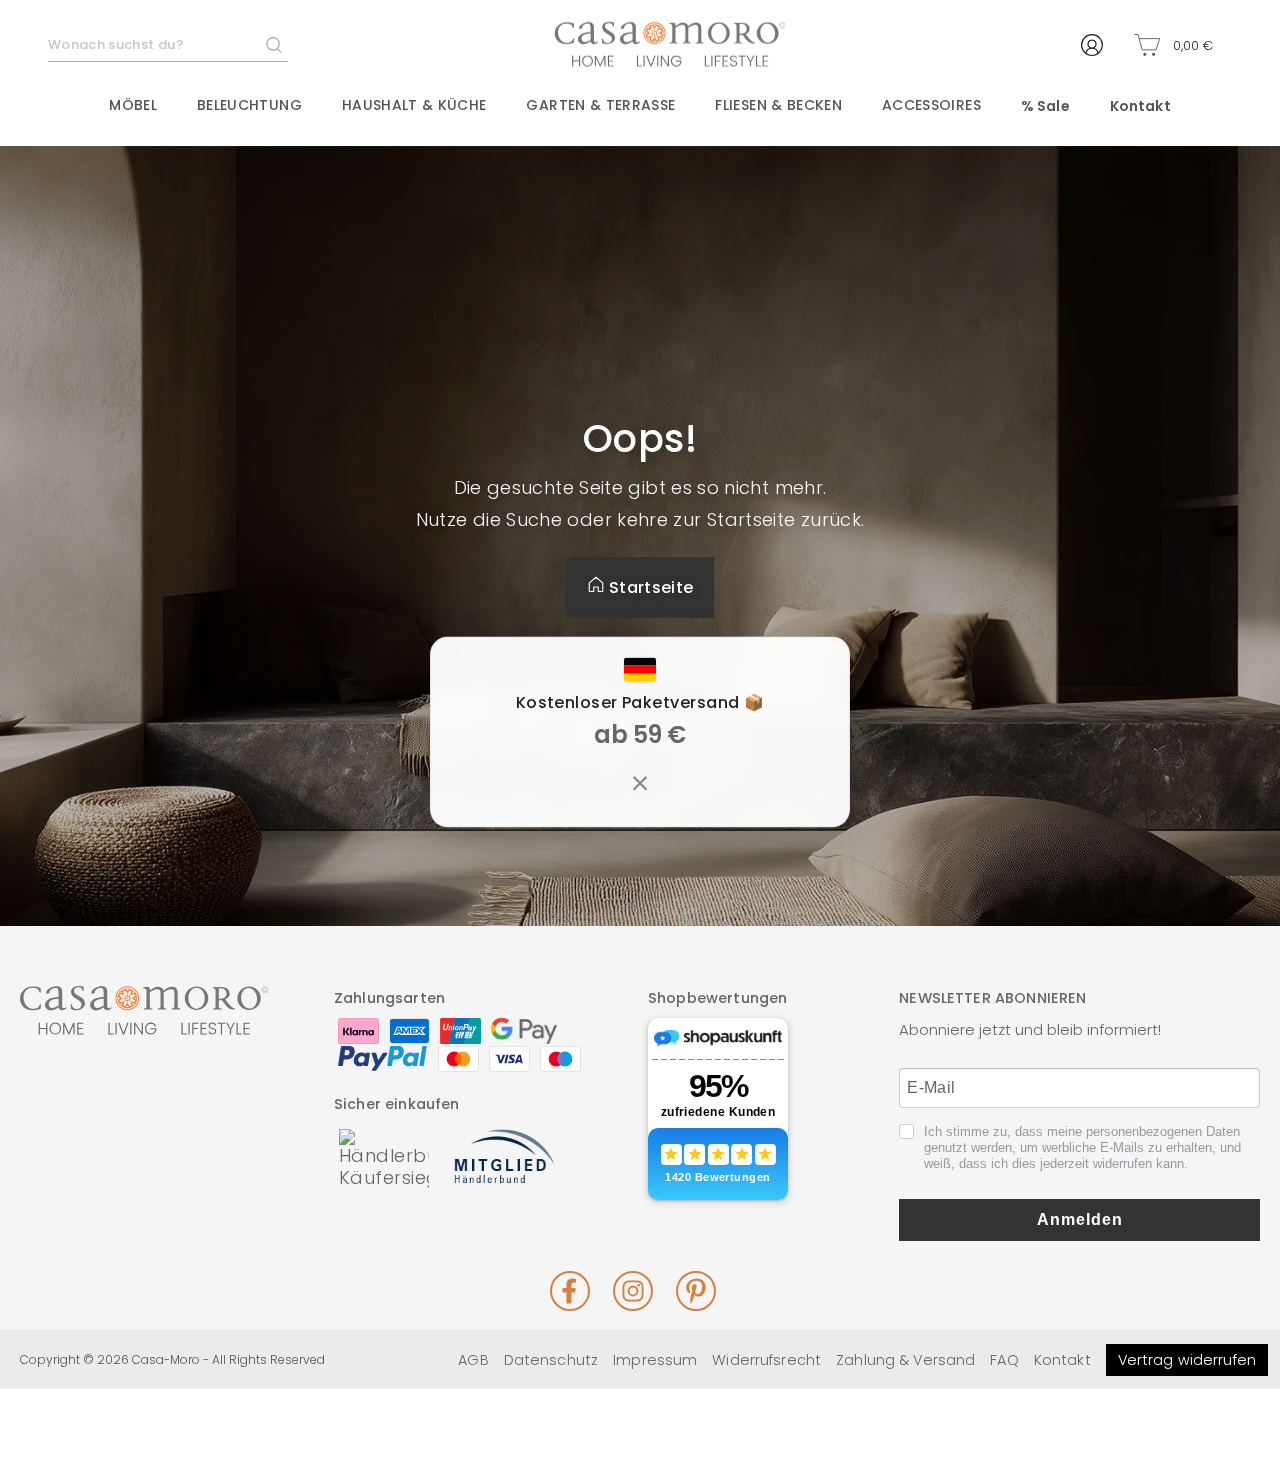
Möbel (133, 105)
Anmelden (1080, 1219)
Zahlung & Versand (905, 1360)
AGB (473, 1360)
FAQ (1004, 1360)
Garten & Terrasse (600, 105)
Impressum (655, 1360)
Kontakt (1140, 106)
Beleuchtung (249, 105)
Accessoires (931, 105)
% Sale (1045, 106)
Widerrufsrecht (766, 1360)
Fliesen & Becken (778, 105)
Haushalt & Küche (414, 105)
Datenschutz (551, 1360)
